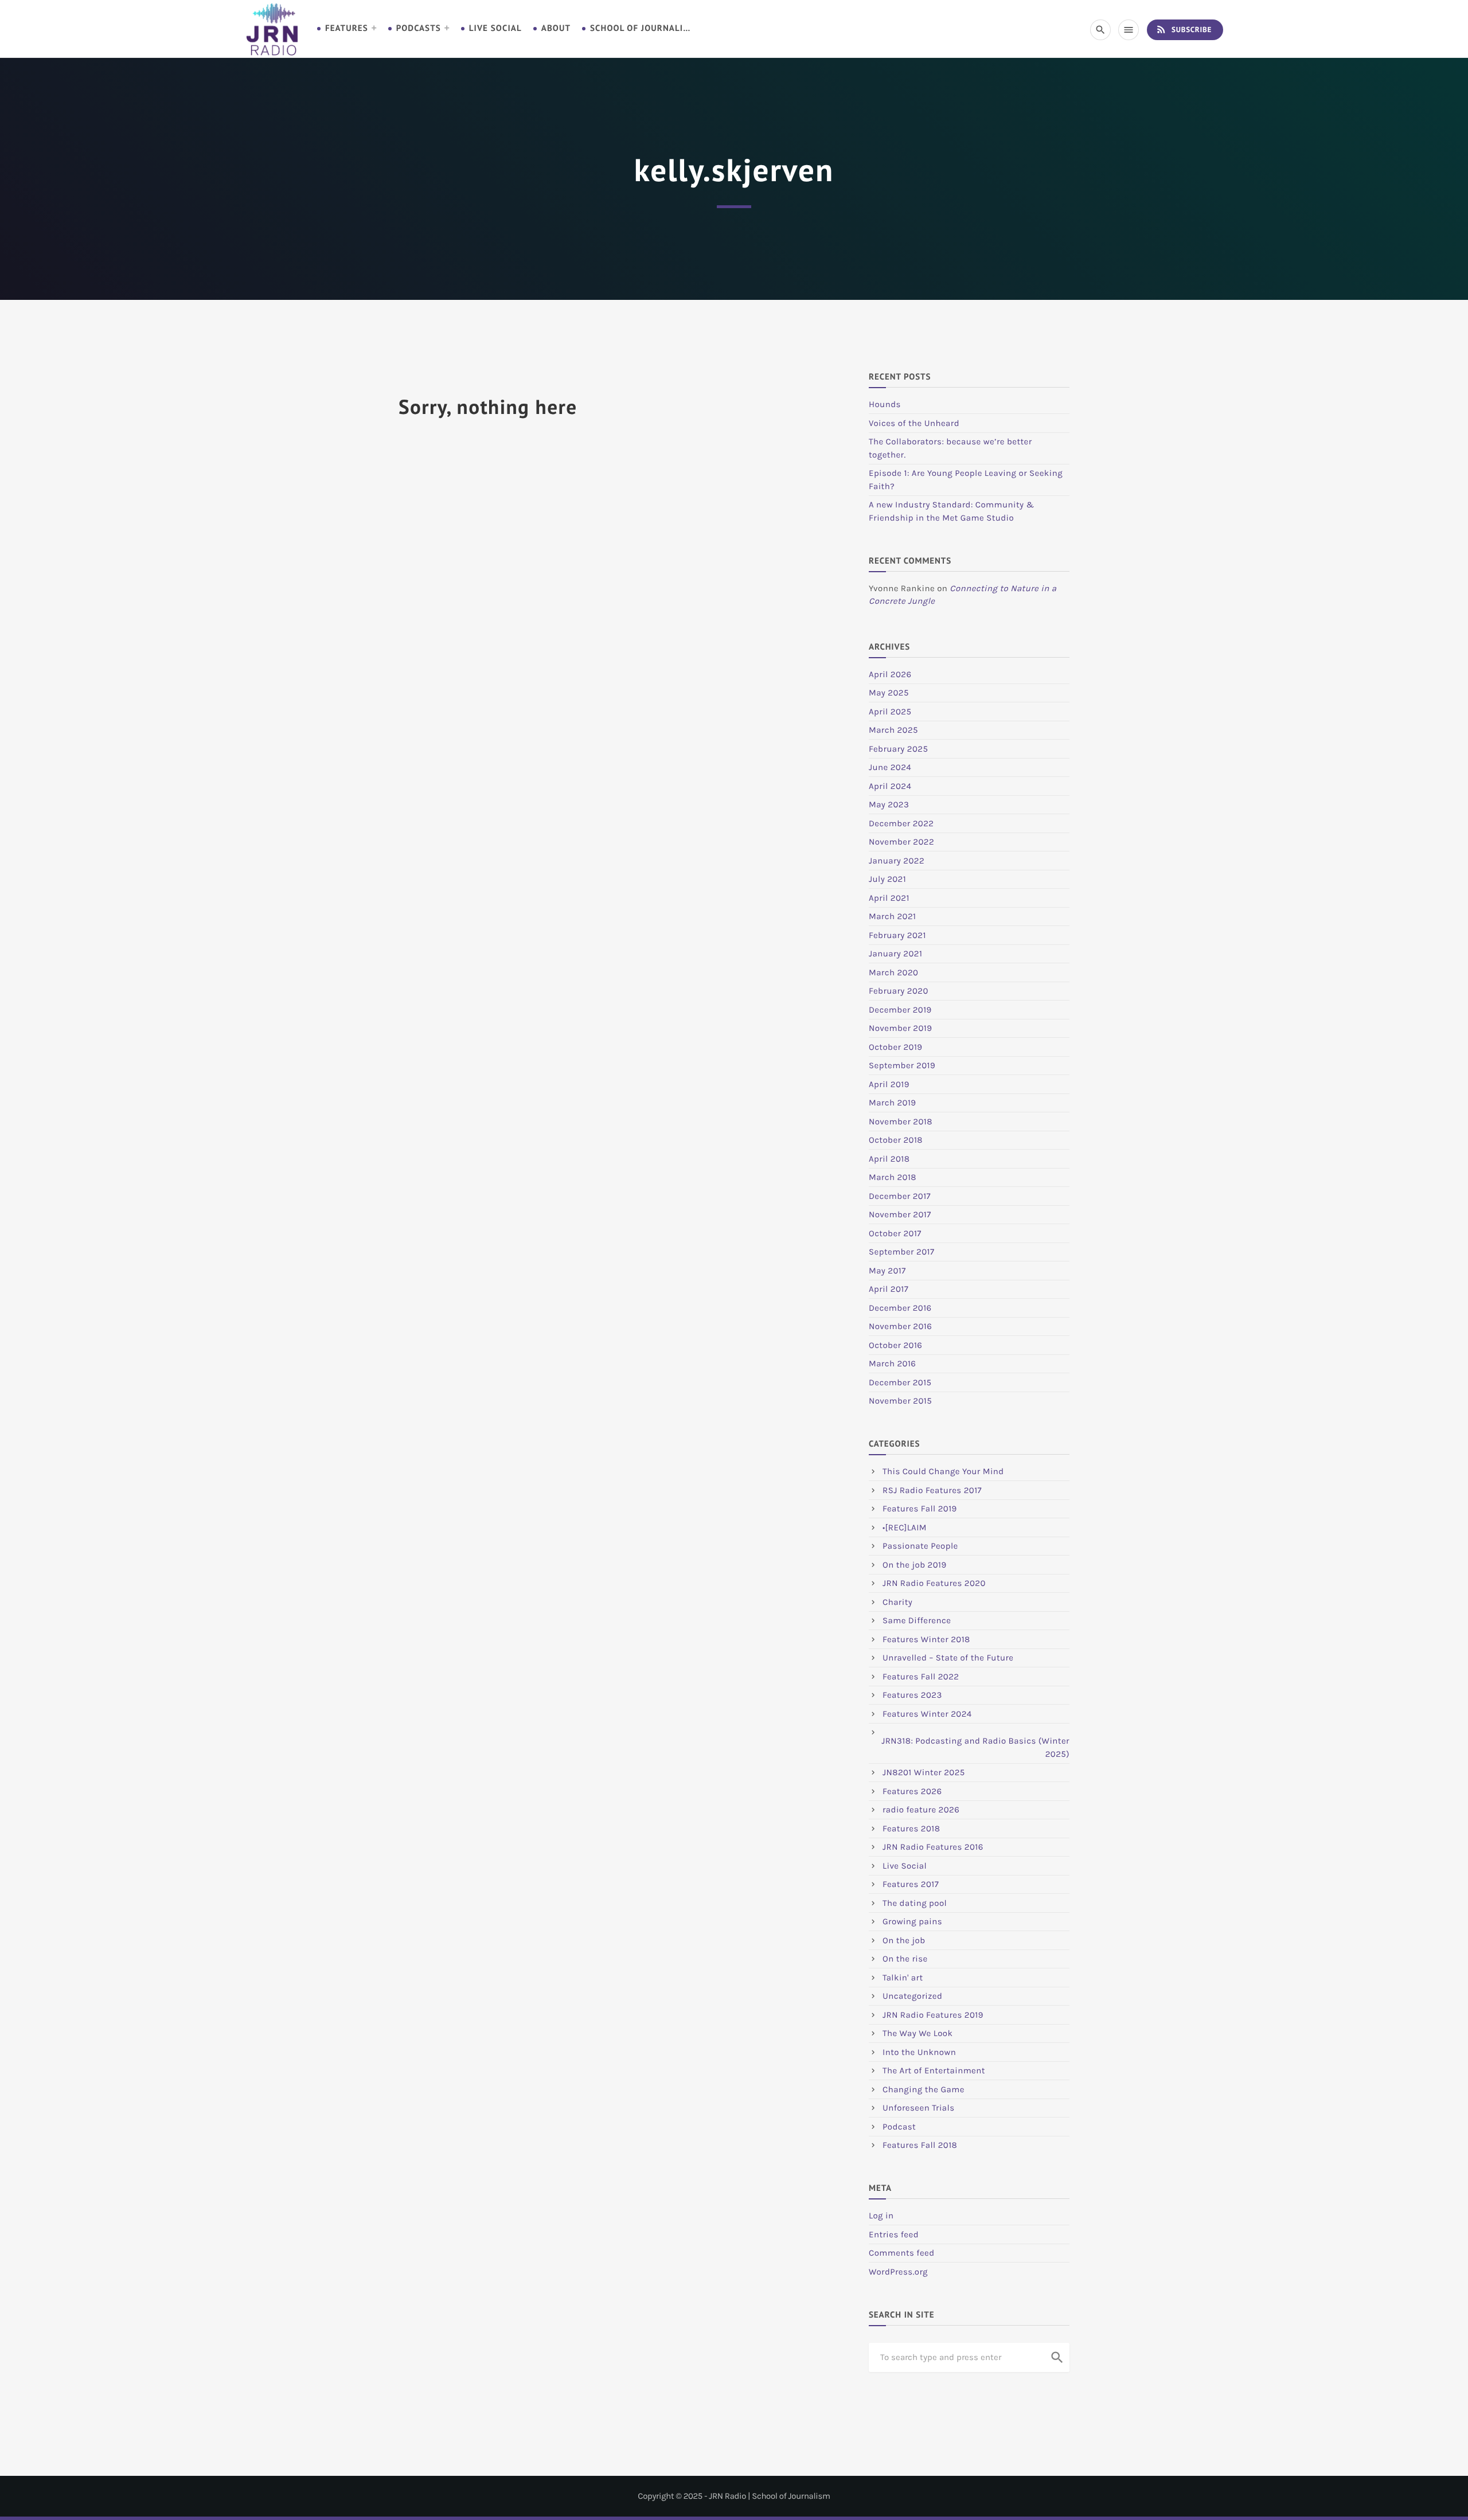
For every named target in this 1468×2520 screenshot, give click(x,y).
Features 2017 (911, 1884)
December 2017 (900, 1196)
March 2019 (893, 1103)
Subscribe (1184, 29)
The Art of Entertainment (934, 2070)
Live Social (495, 28)
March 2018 (893, 1177)
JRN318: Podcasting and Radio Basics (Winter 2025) (975, 1747)
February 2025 (898, 749)
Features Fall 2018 (920, 2145)
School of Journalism (642, 28)
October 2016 (895, 1345)
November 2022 (901, 842)
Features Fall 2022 (921, 1677)
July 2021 (887, 879)
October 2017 (895, 1233)
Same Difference (917, 1620)
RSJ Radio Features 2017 (932, 1490)
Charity (897, 1602)
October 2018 (896, 1140)
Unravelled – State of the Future (948, 1658)
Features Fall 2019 (920, 1509)
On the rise (905, 1959)
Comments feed (902, 2253)
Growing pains (912, 1921)
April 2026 (890, 674)
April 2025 (890, 712)
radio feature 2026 (921, 1810)
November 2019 (900, 1028)
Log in (881, 2216)
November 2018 (901, 1122)
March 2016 (892, 1363)
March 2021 (892, 916)
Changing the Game (924, 2089)
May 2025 (889, 693)
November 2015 (900, 1401)
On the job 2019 (915, 1565)
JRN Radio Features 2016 (933, 1847)
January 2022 (897, 861)
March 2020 (893, 972)
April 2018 (889, 1159)
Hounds (885, 404)
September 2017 (901, 1252)
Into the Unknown (919, 2052)
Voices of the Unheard (914, 423)
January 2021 (895, 954)
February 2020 (899, 991)
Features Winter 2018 (926, 1639)
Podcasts (419, 28)
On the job (904, 1940)
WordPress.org (898, 2272)
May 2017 (887, 1271)
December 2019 (900, 1010)
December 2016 (900, 1308)
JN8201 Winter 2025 (924, 1772)
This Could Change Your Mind (943, 1471)
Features (347, 28)
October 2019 (896, 1047)
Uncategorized (912, 1996)
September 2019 (902, 1065)
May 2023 (889, 804)
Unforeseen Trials (919, 2108)
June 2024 (890, 767)
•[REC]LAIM (905, 1527)
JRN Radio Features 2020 (934, 1583)
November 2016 (900, 1326)
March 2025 (893, 730)
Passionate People (920, 1546)
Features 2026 (912, 1791)
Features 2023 (912, 1695)
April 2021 (889, 898)
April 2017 (889, 1289)
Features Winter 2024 (927, 1714)
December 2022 (901, 823)
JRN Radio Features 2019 (933, 2015)
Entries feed (894, 2234)
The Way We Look (918, 2033)
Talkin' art (903, 1978)
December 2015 (900, 1382)
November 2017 (900, 1214)
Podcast (899, 2127)
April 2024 (890, 786)
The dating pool (915, 1903)
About (556, 28)
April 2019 (889, 1084)
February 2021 (897, 935)
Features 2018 (911, 1829)
